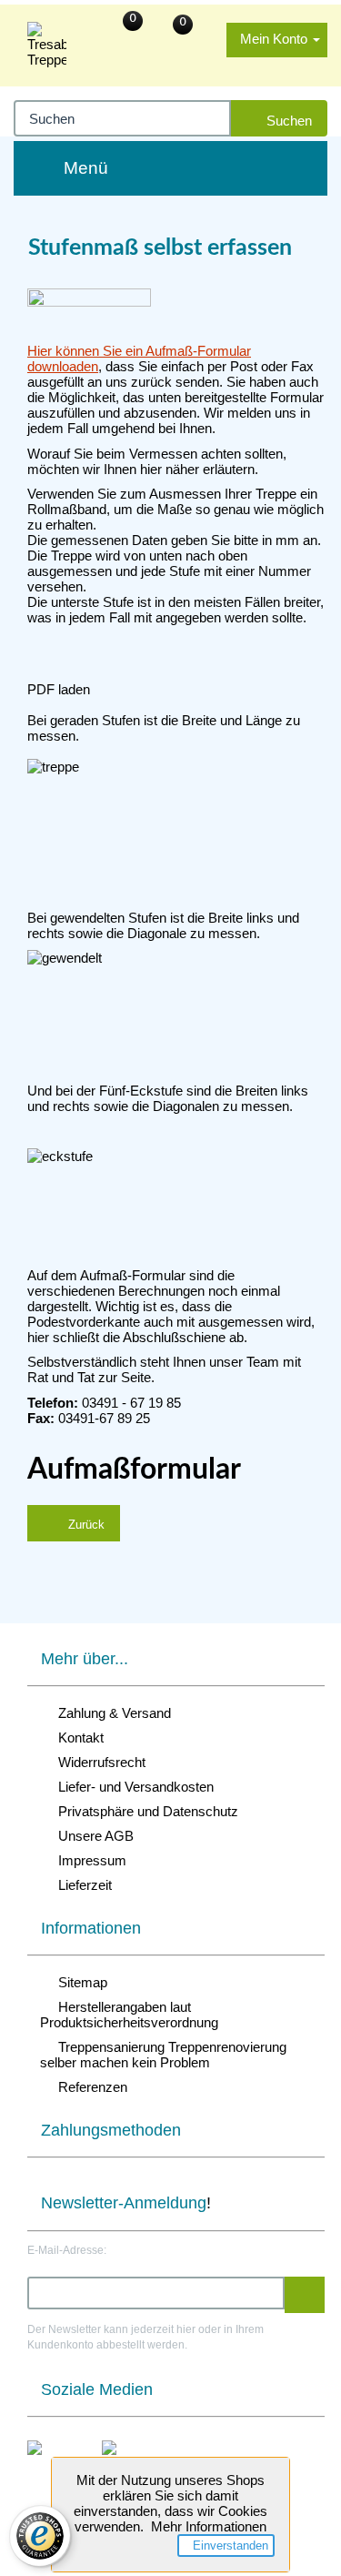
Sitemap (79, 1982)
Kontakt (77, 1738)
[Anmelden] (305, 2295)
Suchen (286, 121)
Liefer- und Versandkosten (132, 1787)
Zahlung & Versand (111, 1713)
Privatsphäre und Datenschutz (145, 1811)
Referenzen (89, 2087)
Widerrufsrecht (98, 1762)
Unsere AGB (92, 1836)
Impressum (89, 1860)
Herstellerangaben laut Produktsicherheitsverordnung (129, 2015)
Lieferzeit (81, 1885)
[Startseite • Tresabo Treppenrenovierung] (47, 45)
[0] (206, 30)
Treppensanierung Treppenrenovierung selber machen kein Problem (163, 2055)
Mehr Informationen (209, 2526)
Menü (86, 168)
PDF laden (59, 689)
